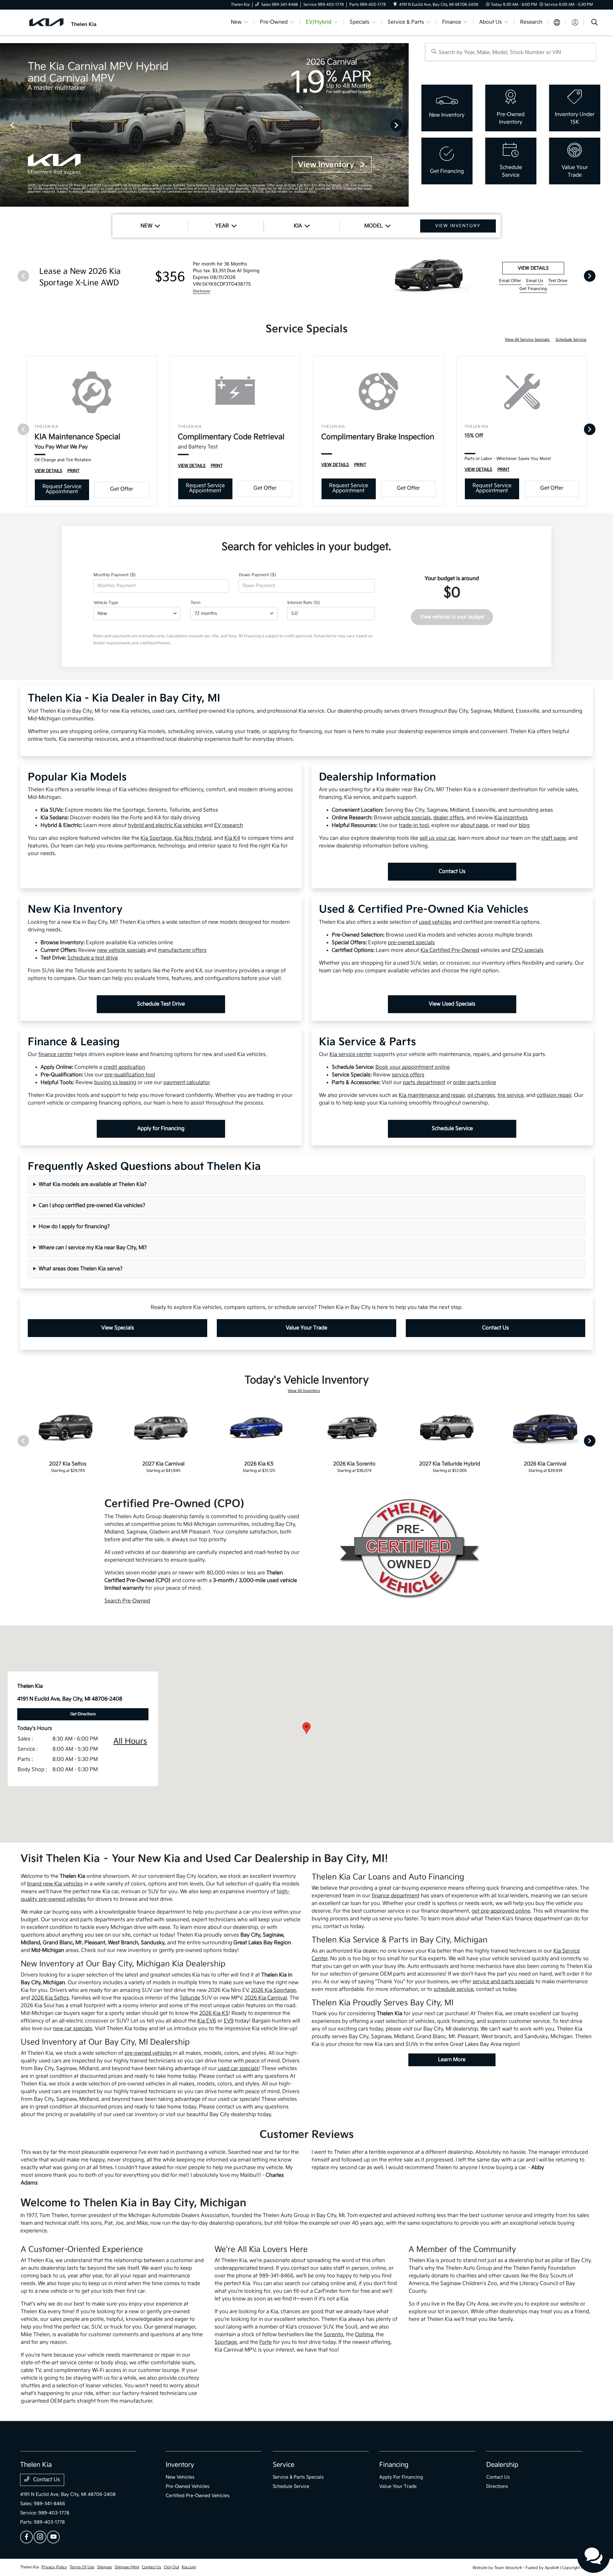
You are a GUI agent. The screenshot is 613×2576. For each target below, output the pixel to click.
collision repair (554, 1095)
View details (533, 268)
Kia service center (351, 1055)
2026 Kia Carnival (266, 1998)
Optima (364, 2335)
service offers (408, 1075)
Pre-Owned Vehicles (188, 2486)
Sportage (226, 2342)
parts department (424, 1083)
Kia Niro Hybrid (193, 838)
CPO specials (528, 950)
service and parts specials (503, 1982)
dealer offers (449, 818)
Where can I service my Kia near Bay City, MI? (93, 1248)
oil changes (481, 1095)
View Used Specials (452, 1004)
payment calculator (187, 1083)
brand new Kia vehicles (55, 1884)
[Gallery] (204, 125)
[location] (395, 5)
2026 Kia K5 (214, 2013)
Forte (265, 2342)
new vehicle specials (121, 950)
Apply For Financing (401, 2477)
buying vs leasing (115, 1083)
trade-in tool (414, 826)
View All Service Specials (528, 340)
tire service (511, 1095)
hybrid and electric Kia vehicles (165, 826)
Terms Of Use (82, 2567)
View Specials (118, 1328)
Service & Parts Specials (298, 2477)
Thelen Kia (30, 2567)
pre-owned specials (411, 943)
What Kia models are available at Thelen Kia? (93, 1185)
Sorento (333, 2335)
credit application (124, 1067)
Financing (394, 2465)
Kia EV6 (207, 2021)
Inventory (180, 2465)
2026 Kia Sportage (273, 1990)
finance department (396, 1896)
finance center (56, 1055)
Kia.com (189, 2567)
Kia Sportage (156, 838)
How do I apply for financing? (74, 1227)
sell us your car (437, 838)
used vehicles (435, 922)
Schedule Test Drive (161, 1004)
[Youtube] (53, 2537)
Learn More (452, 2060)
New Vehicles (180, 2477)
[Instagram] (40, 2537)
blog (524, 826)
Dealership (502, 2465)
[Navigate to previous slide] (5, 125)
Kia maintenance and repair (432, 1095)
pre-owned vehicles (148, 2053)
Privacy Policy (54, 2567)
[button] (306, 1728)
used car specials (238, 2069)
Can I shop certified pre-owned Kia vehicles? (92, 1206)
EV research (229, 826)
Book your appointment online (413, 1067)
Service (284, 2465)
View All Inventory (304, 1391)
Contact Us (452, 871)
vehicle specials (412, 818)
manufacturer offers (182, 950)
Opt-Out (171, 2567)
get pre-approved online (501, 1911)
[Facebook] (26, 2537)
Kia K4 (232, 838)
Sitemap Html (127, 2567)
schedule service (454, 1989)
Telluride (190, 1998)
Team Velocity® (508, 2568)
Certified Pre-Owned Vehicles (198, 2496)
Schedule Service (571, 340)
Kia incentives (511, 818)
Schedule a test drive (93, 958)
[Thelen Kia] (75, 22)
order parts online (475, 1083)
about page (474, 826)
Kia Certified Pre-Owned (450, 950)
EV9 (229, 2021)
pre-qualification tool (130, 1075)
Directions (497, 2486)
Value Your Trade (306, 1328)
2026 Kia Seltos (50, 1998)
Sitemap (105, 2567)
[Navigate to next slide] (404, 125)
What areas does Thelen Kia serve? (81, 1269)
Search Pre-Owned (127, 1601)
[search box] (511, 52)
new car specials (73, 2029)
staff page (553, 838)
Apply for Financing (161, 1129)
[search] (594, 23)
